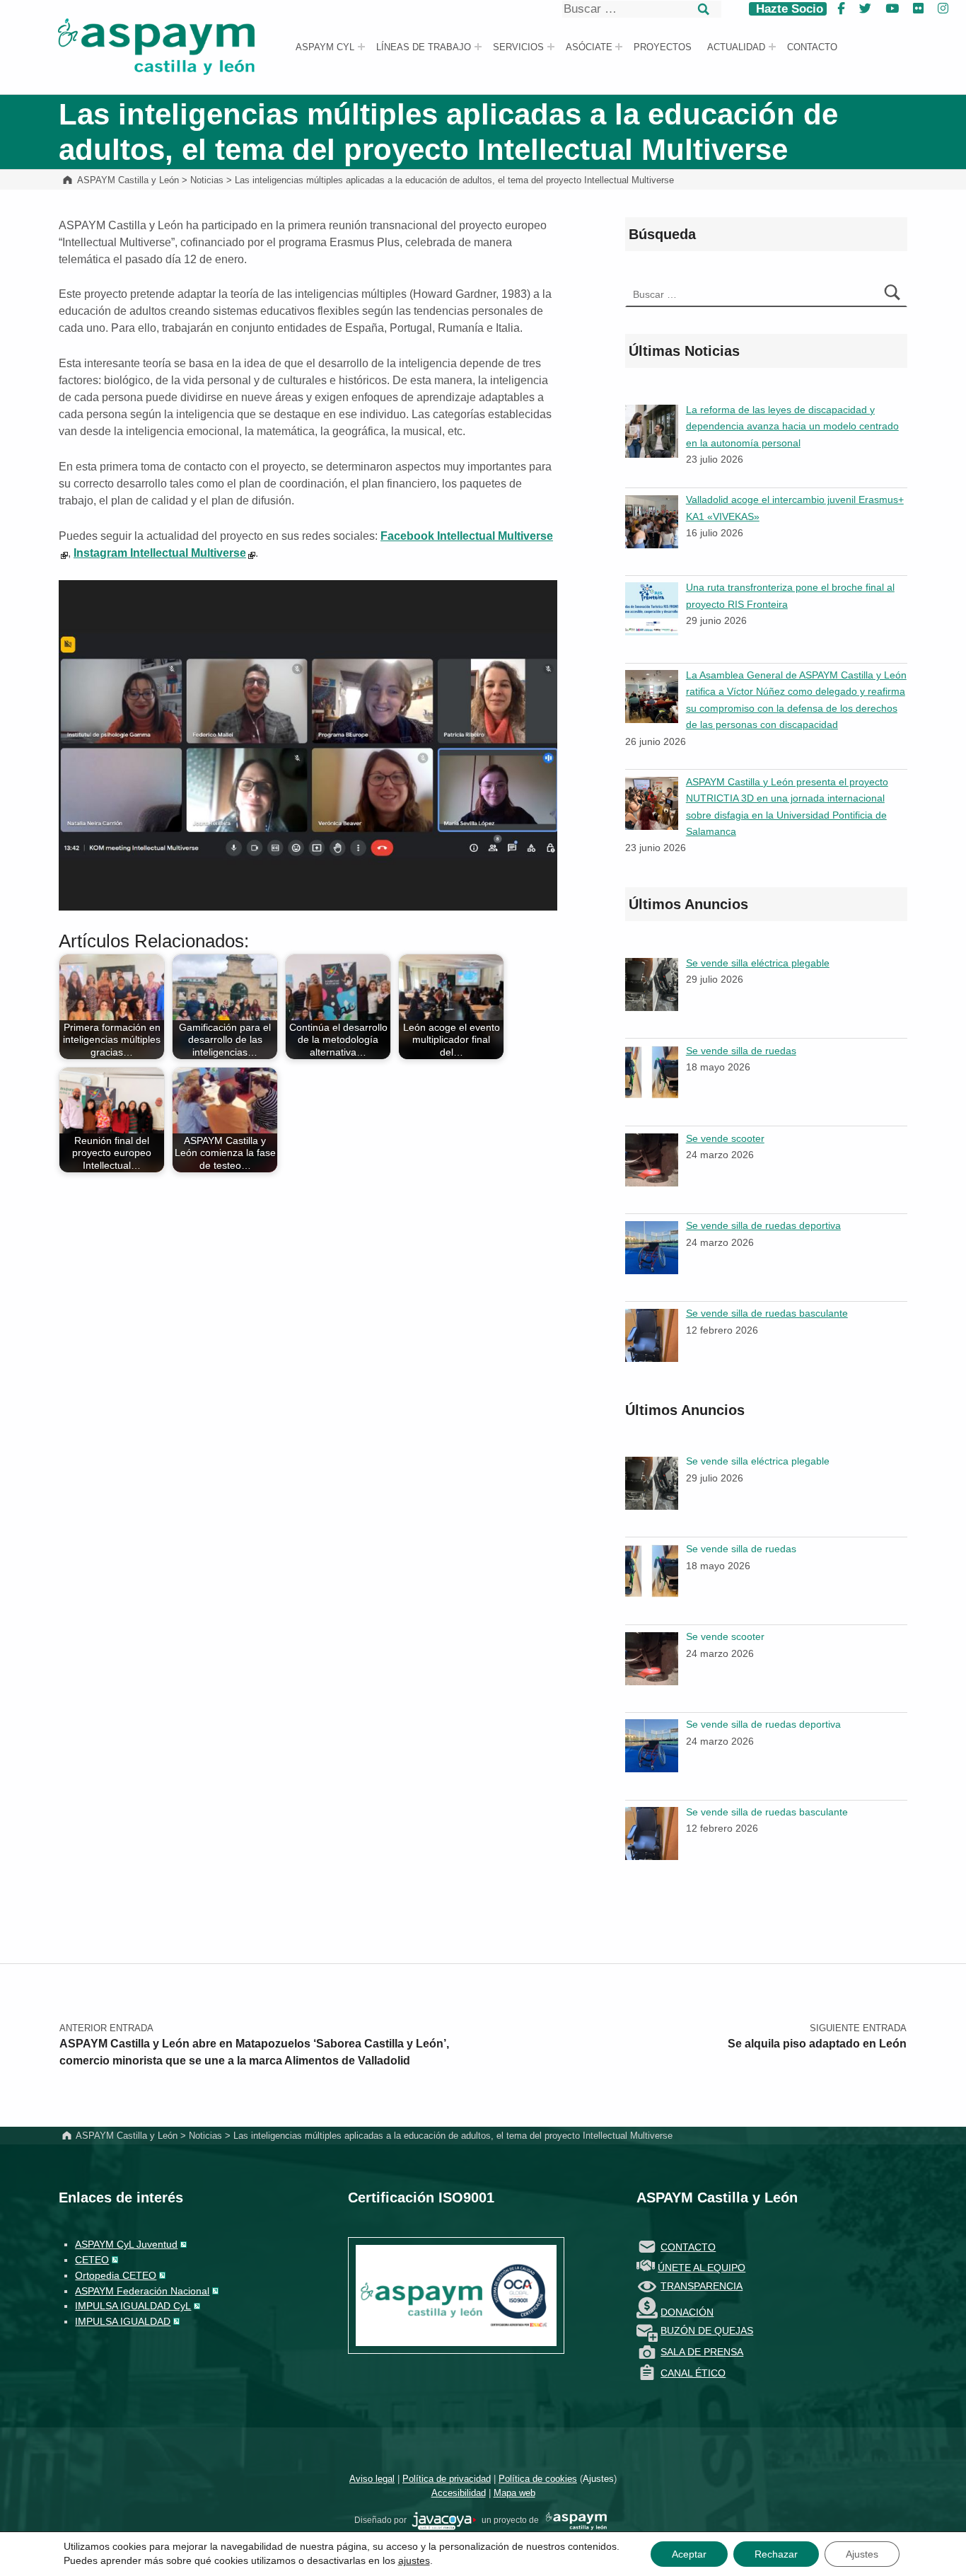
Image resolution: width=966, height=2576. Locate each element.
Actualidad (736, 47)
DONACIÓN (687, 2312)
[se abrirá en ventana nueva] (444, 2520)
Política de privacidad (447, 2479)
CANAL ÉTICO (693, 2373)
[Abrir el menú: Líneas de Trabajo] (478, 47)
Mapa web (514, 2493)
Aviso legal (372, 2479)
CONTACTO (688, 2247)
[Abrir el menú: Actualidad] (772, 47)
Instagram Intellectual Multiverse (160, 553)
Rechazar (776, 2554)
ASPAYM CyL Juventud (126, 2244)
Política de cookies (538, 2479)
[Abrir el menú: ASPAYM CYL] (361, 47)
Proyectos (663, 47)
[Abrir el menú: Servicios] (551, 47)
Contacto (812, 47)
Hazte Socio (788, 9)
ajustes (414, 2560)
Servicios (518, 47)
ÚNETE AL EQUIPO (702, 2268)
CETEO (92, 2260)
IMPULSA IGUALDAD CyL (133, 2306)
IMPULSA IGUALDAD (123, 2321)
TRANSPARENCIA (702, 2286)
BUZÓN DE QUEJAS (707, 2330)
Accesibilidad (459, 2493)
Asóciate (589, 47)
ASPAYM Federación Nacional (142, 2291)
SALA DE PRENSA (702, 2352)
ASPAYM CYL (325, 47)
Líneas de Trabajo (424, 47)
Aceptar (689, 2554)
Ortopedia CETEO (116, 2275)
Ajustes (598, 2479)
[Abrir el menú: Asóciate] (619, 47)
